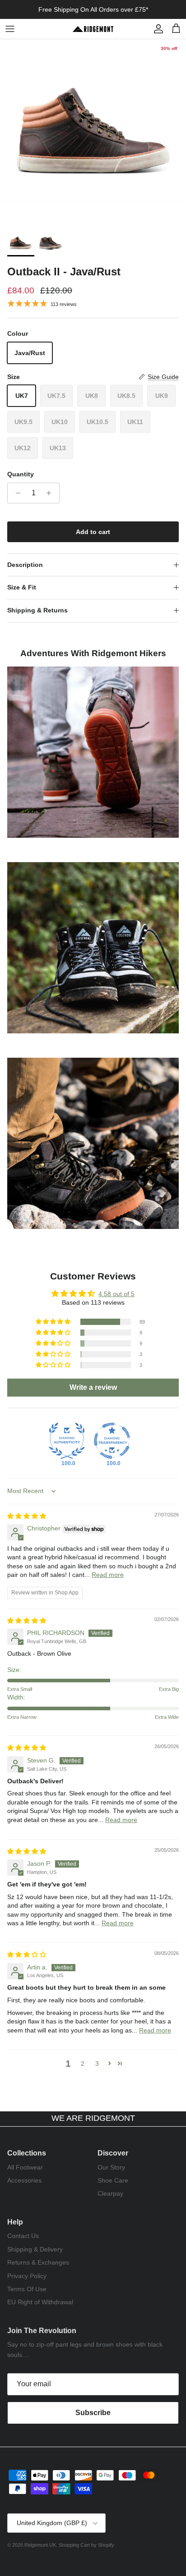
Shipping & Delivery (35, 2249)
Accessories (24, 2180)
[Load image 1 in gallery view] (93, 132)
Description (25, 565)
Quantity (21, 474)
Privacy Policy (27, 2276)
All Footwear (25, 2167)
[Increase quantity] (51, 493)
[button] (54, 1322)
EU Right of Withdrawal (40, 2302)
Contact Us (23, 2236)
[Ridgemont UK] (93, 29)
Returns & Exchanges (38, 2262)
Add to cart (93, 532)
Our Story (111, 2167)
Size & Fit (22, 587)
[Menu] (10, 29)
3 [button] (97, 2064)
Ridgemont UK (40, 2545)
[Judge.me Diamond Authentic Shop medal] (67, 1441)
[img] (27, 1516)
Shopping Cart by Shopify (86, 2545)
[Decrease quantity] (16, 493)
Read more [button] (108, 1575)
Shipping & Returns (37, 610)
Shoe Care (113, 2180)
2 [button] (83, 2064)
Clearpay (110, 2193)
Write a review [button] (93, 1387)
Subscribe (93, 2413)
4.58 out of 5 (116, 1294)
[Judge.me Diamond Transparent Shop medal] (112, 1441)
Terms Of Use (27, 2289)
